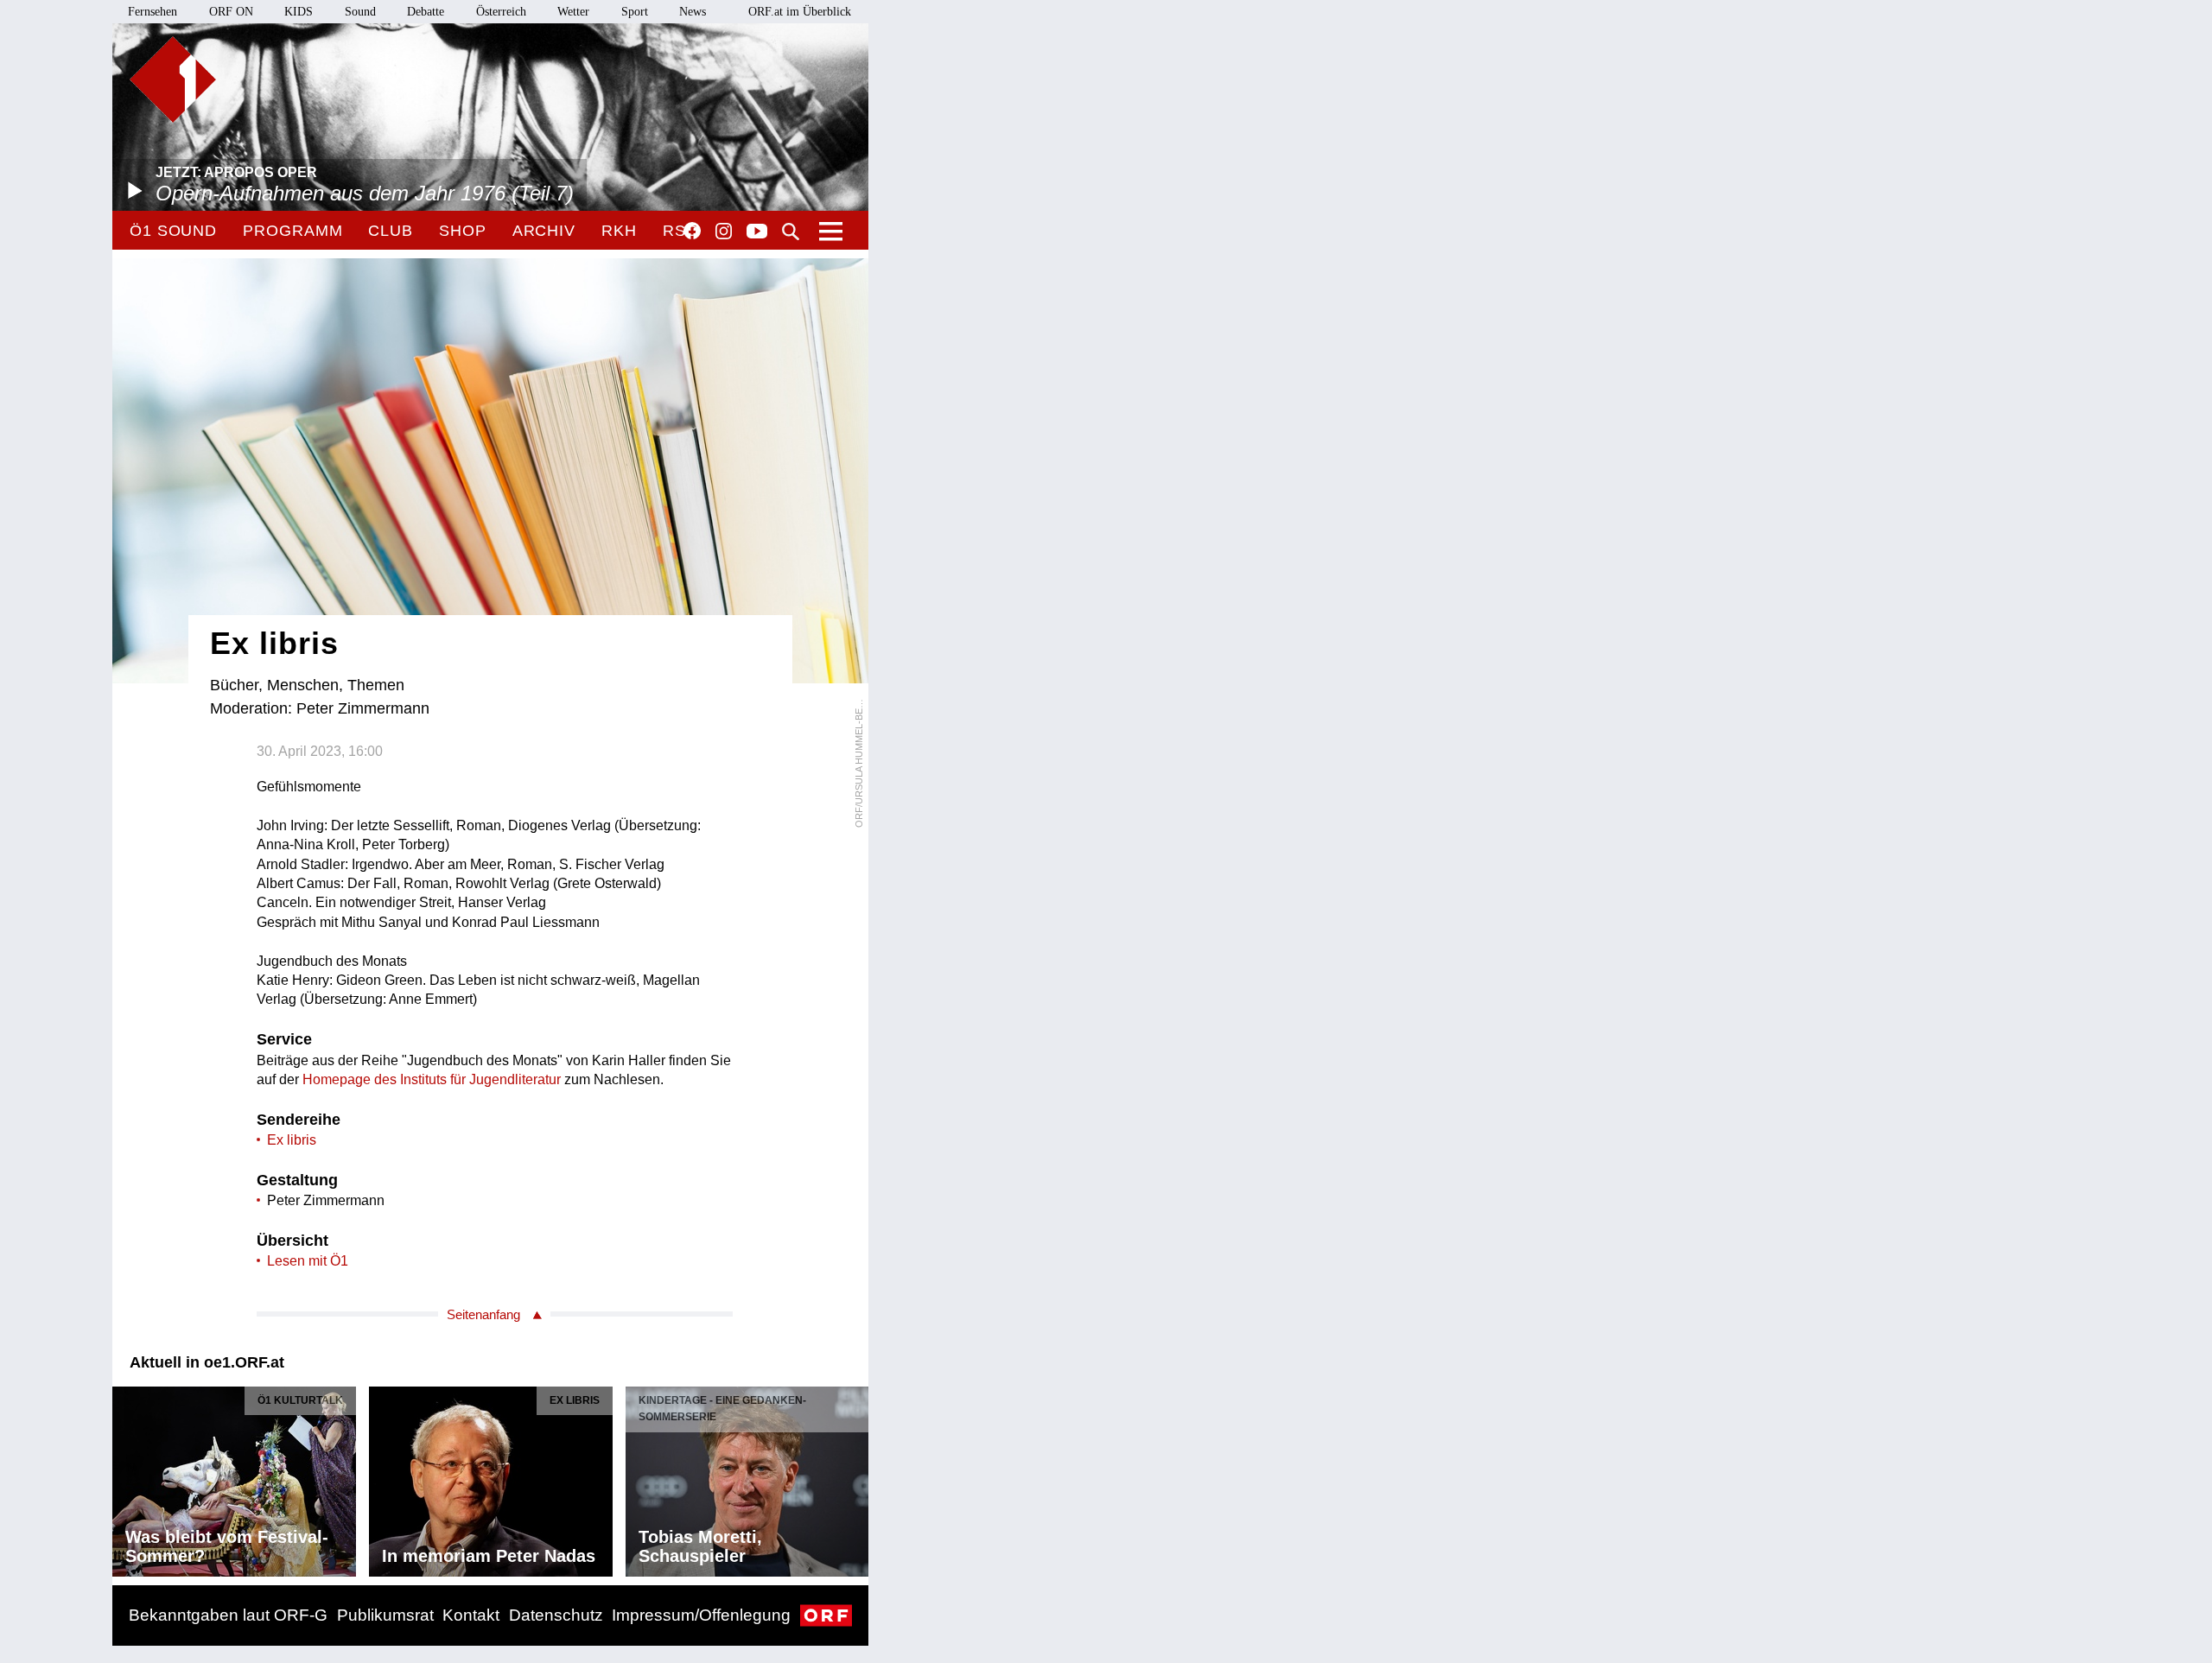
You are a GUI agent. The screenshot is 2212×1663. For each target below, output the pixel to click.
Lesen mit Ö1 (308, 1261)
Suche (791, 232)
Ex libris (292, 1140)
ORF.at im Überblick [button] (800, 12)
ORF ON (231, 12)
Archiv (544, 231)
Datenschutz (556, 1615)
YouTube (757, 232)
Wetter (573, 12)
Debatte (426, 12)
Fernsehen (153, 12)
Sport (635, 12)
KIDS (299, 12)
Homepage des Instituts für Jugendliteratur (432, 1079)
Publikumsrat (385, 1615)
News (693, 12)
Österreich (501, 12)
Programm (292, 231)
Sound (360, 12)
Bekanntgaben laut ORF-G (228, 1615)
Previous (126, 1476)
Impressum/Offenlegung (701, 1615)
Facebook (692, 231)
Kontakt (471, 1615)
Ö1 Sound (173, 231)
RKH (619, 231)
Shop (463, 231)
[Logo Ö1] (173, 79)
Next (855, 1476)
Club (391, 231)
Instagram (724, 232)
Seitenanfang (483, 1314)
